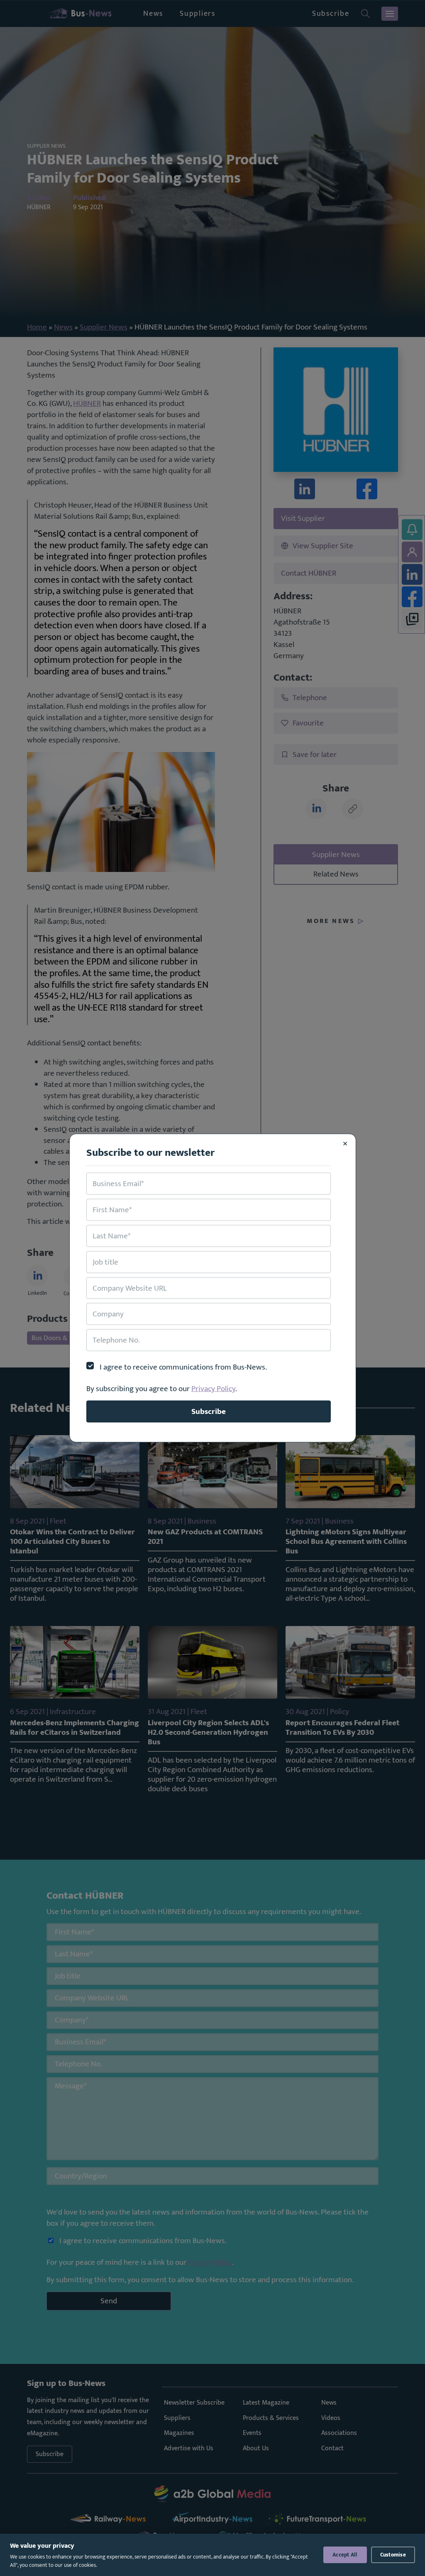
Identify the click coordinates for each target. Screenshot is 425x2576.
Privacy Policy (213, 1389)
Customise (393, 2555)
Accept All (345, 2555)
